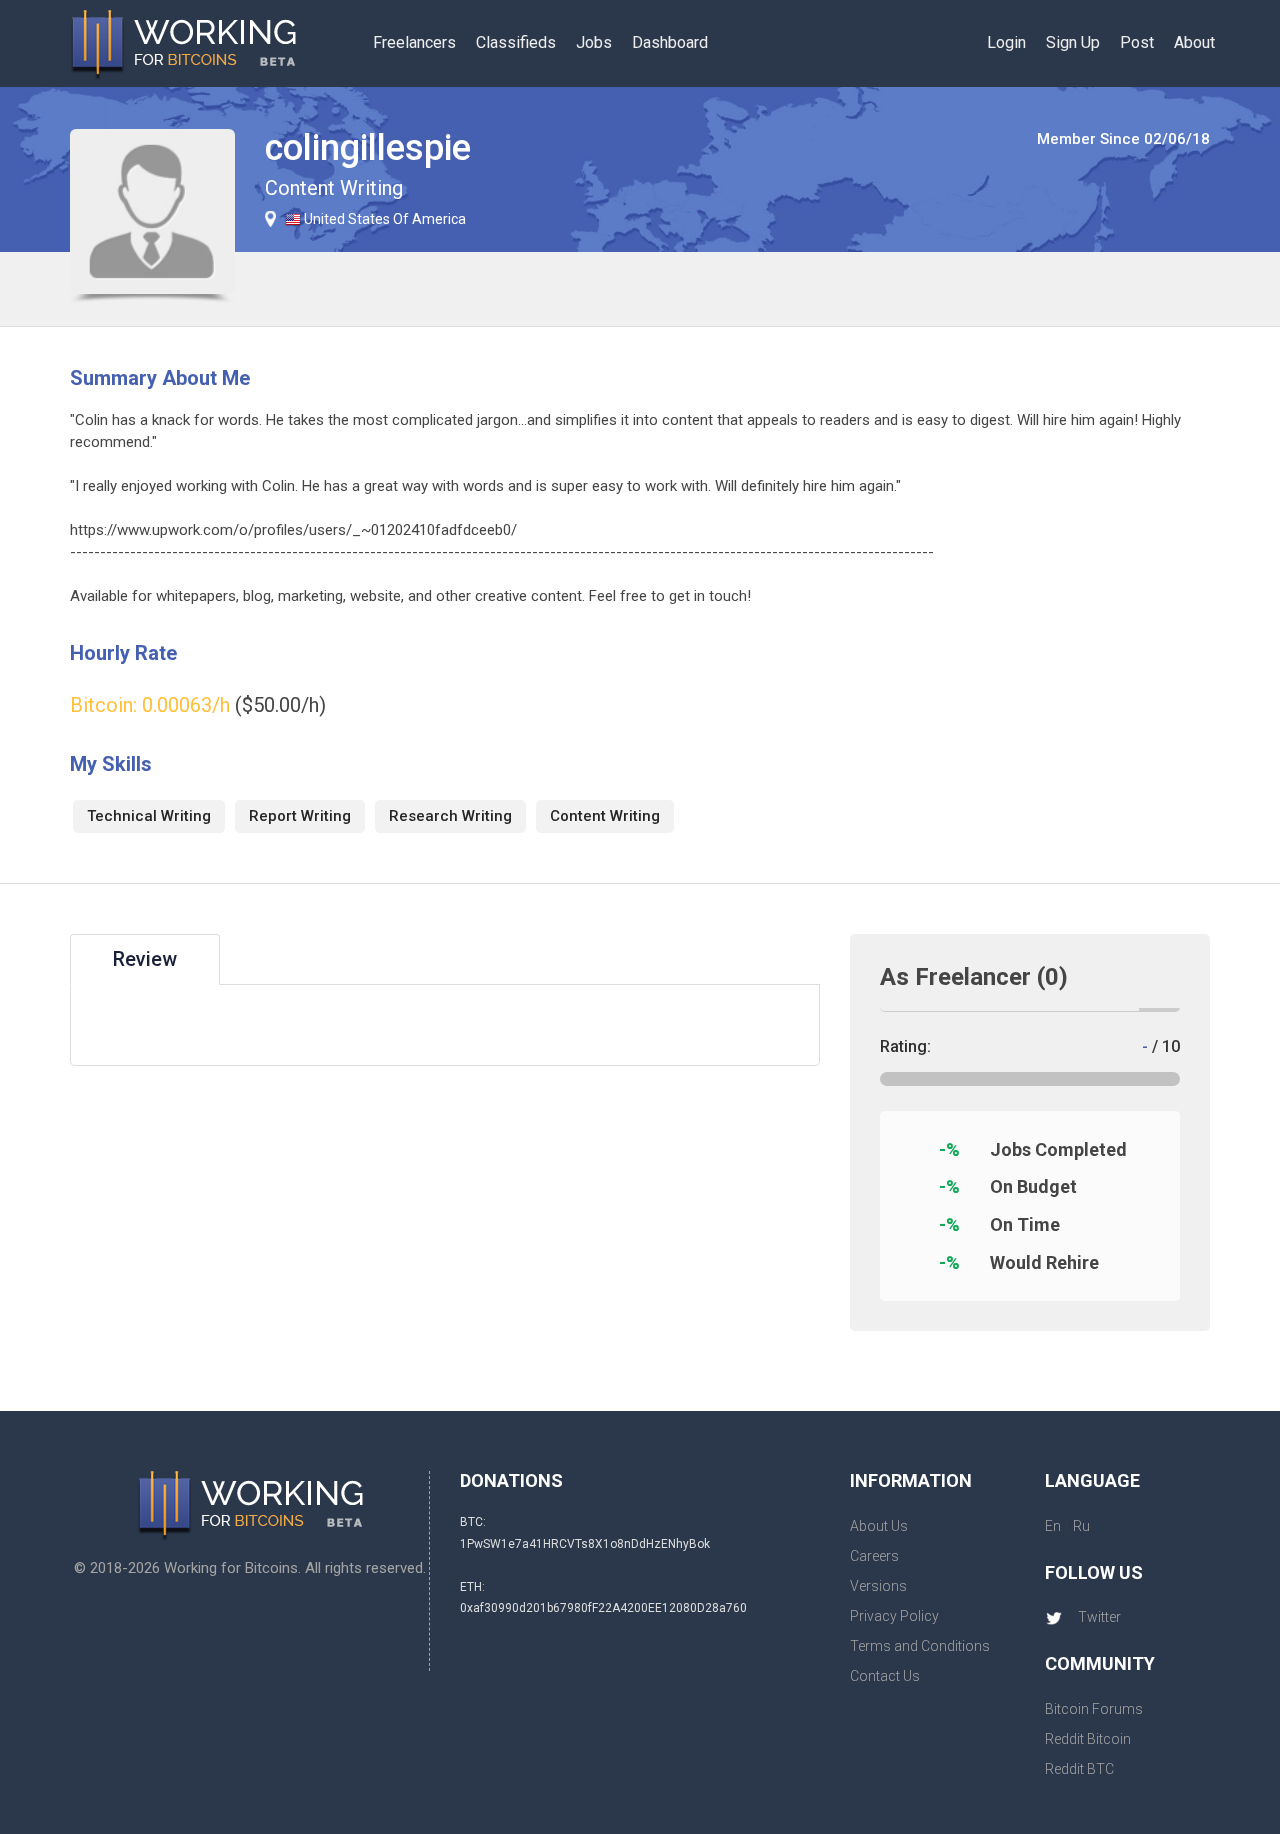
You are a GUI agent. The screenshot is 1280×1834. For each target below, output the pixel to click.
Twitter (1099, 1617)
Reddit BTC (1079, 1769)
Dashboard (670, 42)
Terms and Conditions (920, 1646)
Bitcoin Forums (1094, 1709)
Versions (878, 1586)
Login (1006, 42)
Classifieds (516, 42)
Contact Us (885, 1676)
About (1194, 42)
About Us (879, 1526)
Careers (874, 1556)
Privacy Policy (894, 1616)
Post (1137, 42)
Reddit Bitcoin (1088, 1739)
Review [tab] (145, 959)
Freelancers (414, 42)
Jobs (594, 42)
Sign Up (1073, 42)
